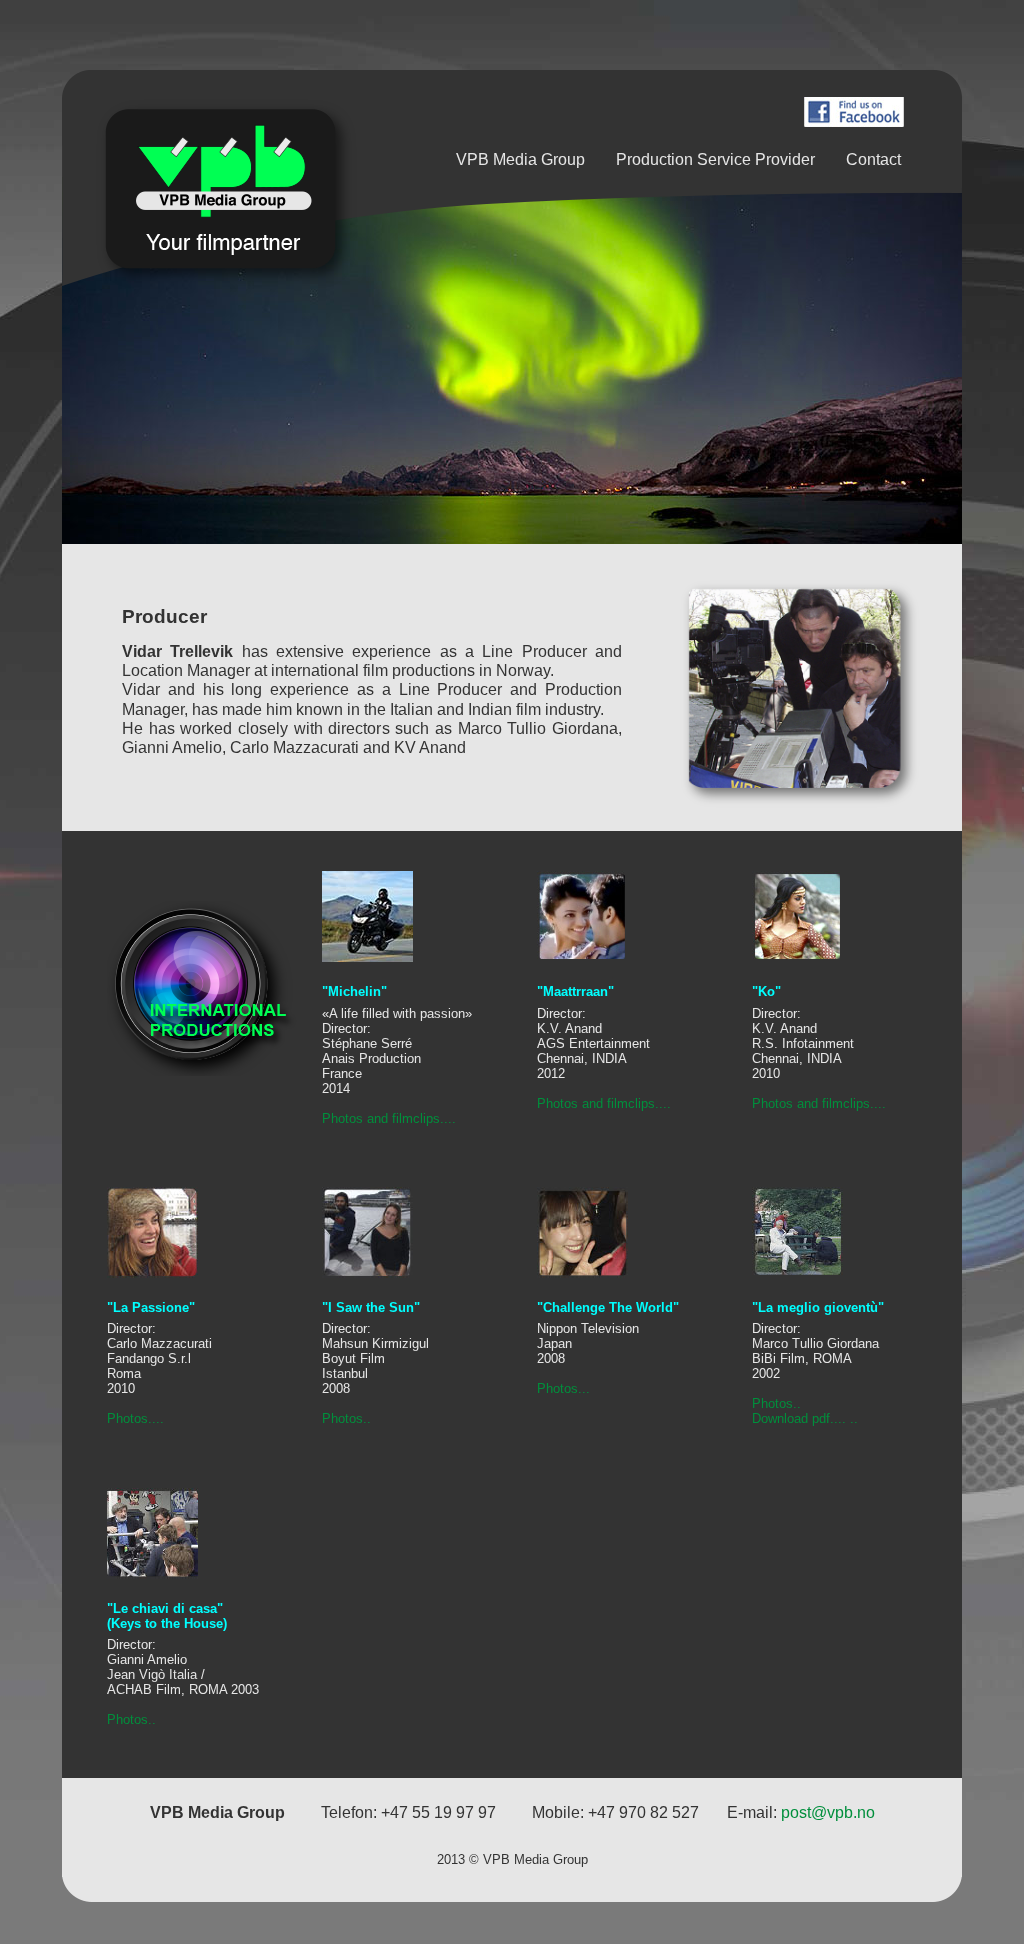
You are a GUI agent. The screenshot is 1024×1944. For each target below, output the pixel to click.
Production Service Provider (715, 159)
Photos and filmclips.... (389, 1118)
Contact (873, 159)
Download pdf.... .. (805, 1418)
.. (367, 1418)
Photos (342, 1418)
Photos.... (135, 1418)
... (584, 1388)
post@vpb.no (828, 1812)
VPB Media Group (520, 159)
